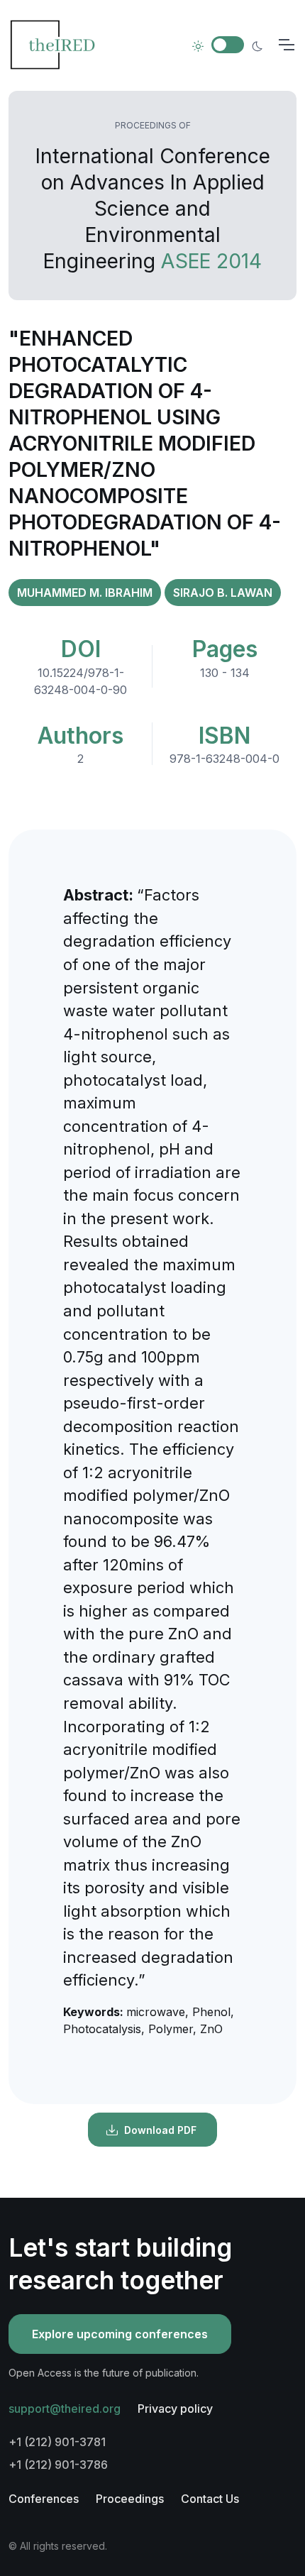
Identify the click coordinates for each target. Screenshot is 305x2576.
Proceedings (130, 2499)
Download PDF (160, 2130)
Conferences (44, 2499)
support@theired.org (65, 2409)
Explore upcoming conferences (120, 2334)
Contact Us (210, 2499)
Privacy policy (175, 2409)
